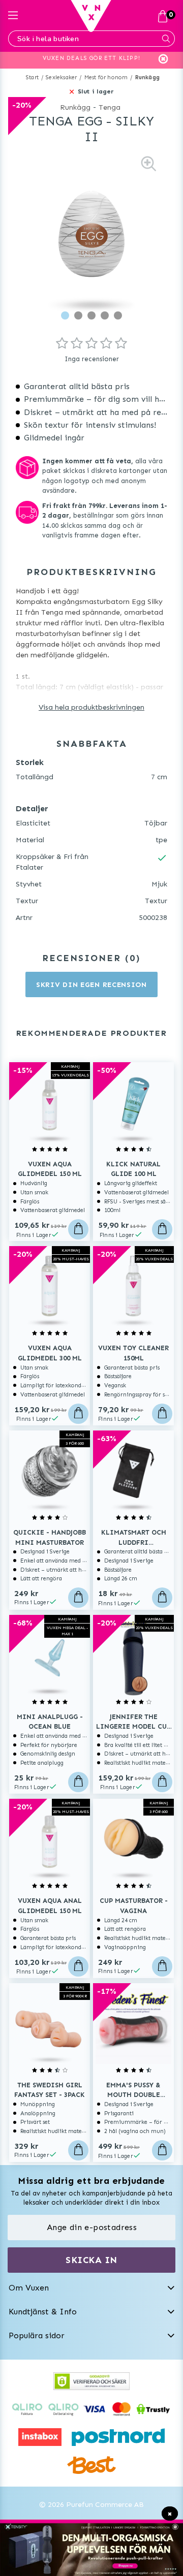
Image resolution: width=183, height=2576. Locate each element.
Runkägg (147, 77)
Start (32, 77)
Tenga (110, 107)
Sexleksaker (61, 77)
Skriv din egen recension (91, 985)
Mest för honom (106, 77)
